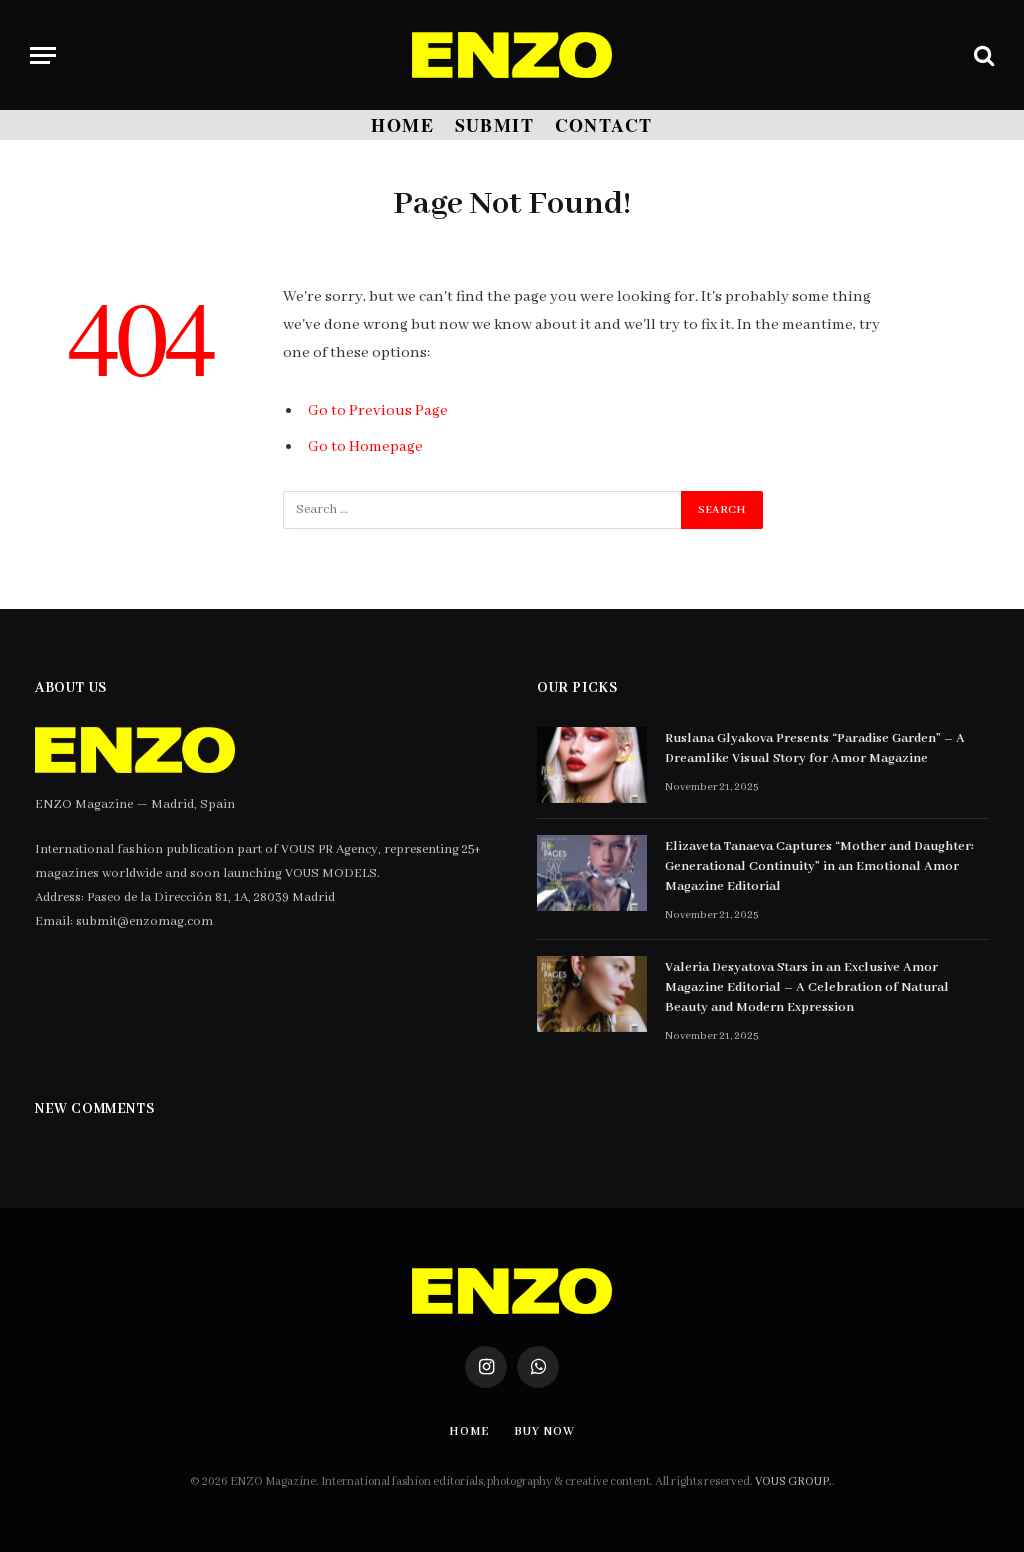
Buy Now (544, 1431)
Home (402, 125)
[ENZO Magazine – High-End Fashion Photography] (512, 55)
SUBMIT (495, 125)
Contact (604, 125)
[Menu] (43, 55)
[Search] (982, 55)
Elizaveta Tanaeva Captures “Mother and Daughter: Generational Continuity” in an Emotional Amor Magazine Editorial (819, 866)
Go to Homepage (365, 447)
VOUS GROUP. (793, 1481)
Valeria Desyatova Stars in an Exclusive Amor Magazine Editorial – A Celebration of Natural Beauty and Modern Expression (807, 987)
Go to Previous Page (378, 411)
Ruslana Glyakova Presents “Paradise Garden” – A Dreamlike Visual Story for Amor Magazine (815, 748)
